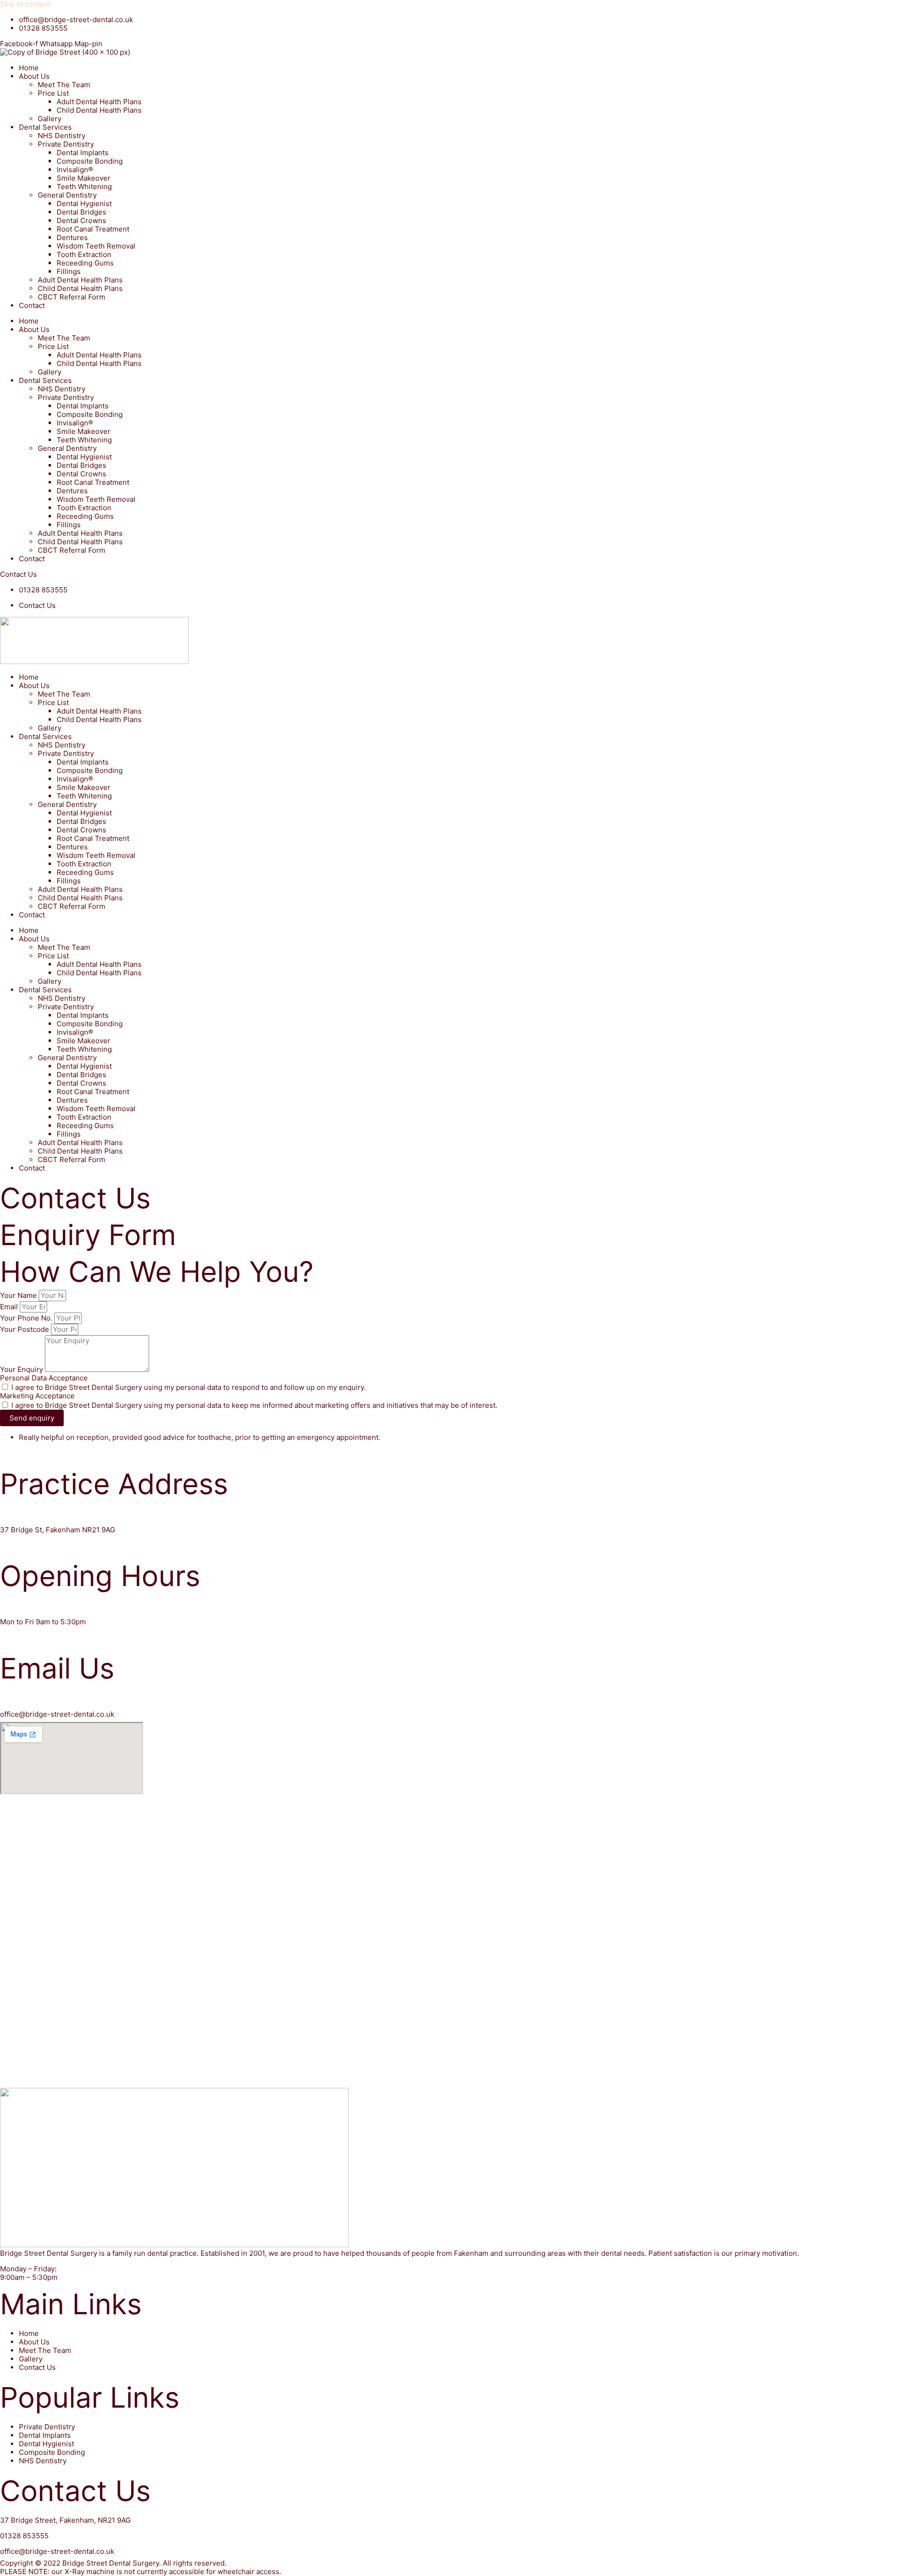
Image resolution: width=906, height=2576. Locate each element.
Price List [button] (53, 93)
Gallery (50, 119)
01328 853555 (24, 2536)
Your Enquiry (22, 1369)
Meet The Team (64, 85)
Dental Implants (83, 153)
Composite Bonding (90, 161)
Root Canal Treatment (93, 229)
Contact (32, 305)
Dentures (72, 237)
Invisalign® (75, 170)
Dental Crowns (81, 220)
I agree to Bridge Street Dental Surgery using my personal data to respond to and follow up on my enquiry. (189, 1387)
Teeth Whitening (84, 187)
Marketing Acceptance (37, 1396)
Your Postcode (25, 1329)
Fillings (69, 271)
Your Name (19, 1295)
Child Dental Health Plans (99, 110)
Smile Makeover (84, 178)
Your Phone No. (27, 1318)
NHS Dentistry (62, 136)
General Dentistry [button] (67, 195)
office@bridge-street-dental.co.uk (57, 1714)
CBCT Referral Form (71, 297)
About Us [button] (34, 76)
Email (10, 1307)
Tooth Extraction (84, 254)
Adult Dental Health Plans (99, 102)
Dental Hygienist (84, 204)
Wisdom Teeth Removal (96, 246)
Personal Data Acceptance (44, 1378)
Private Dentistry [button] (66, 144)
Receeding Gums (85, 263)
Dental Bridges (81, 212)
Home (29, 68)
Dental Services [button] (45, 127)
